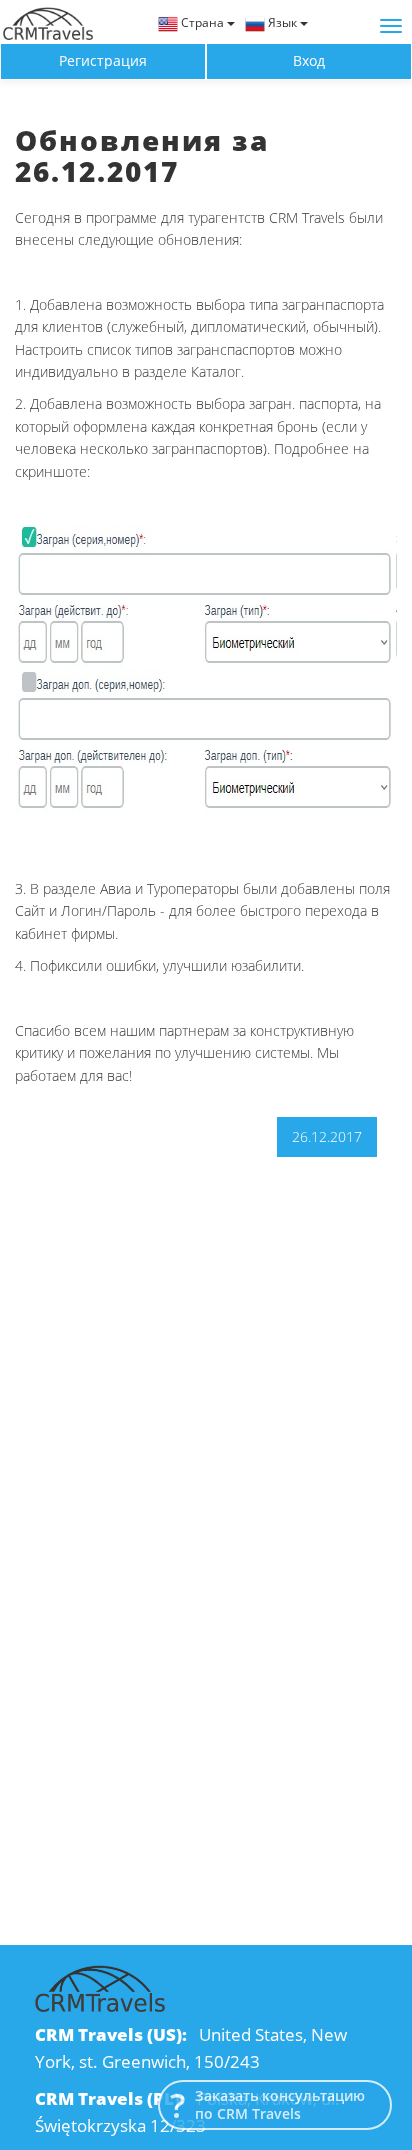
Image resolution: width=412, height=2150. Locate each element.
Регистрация (103, 60)
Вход (309, 60)
